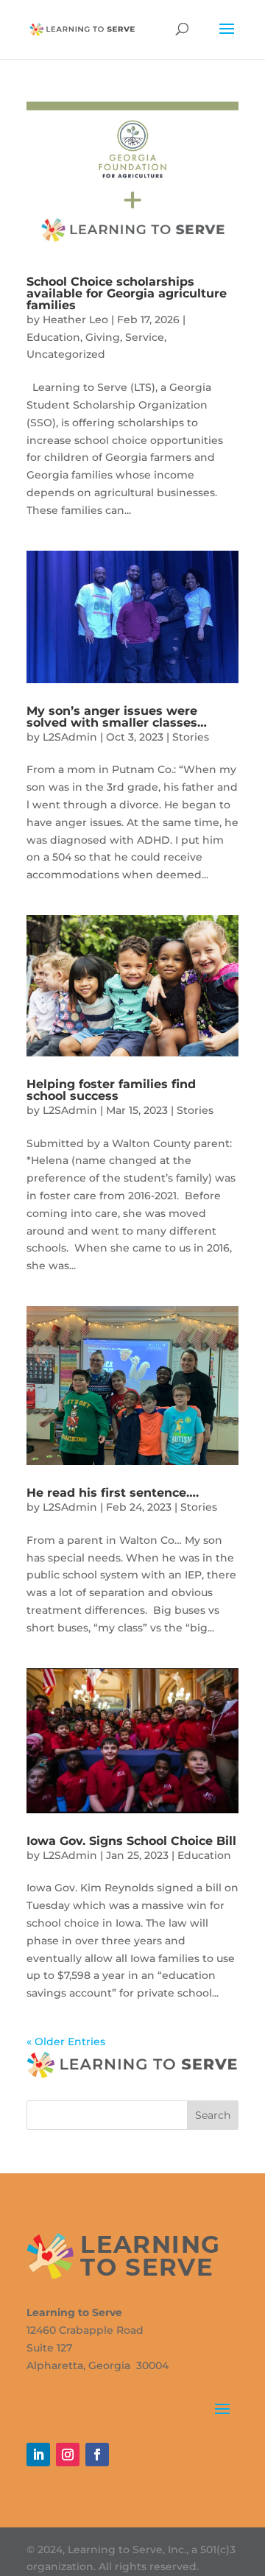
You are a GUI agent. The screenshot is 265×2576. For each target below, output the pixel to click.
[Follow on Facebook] (97, 2455)
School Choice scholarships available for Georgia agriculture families (127, 293)
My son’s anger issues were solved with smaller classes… (117, 717)
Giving (103, 337)
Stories (191, 737)
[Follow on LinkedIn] (38, 2455)
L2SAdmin (70, 737)
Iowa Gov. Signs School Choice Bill (131, 1841)
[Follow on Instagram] (68, 2455)
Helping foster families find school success (111, 1090)
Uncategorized (66, 354)
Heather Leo (75, 320)
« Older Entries (66, 2042)
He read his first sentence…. (113, 1493)
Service (145, 337)
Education (53, 337)
